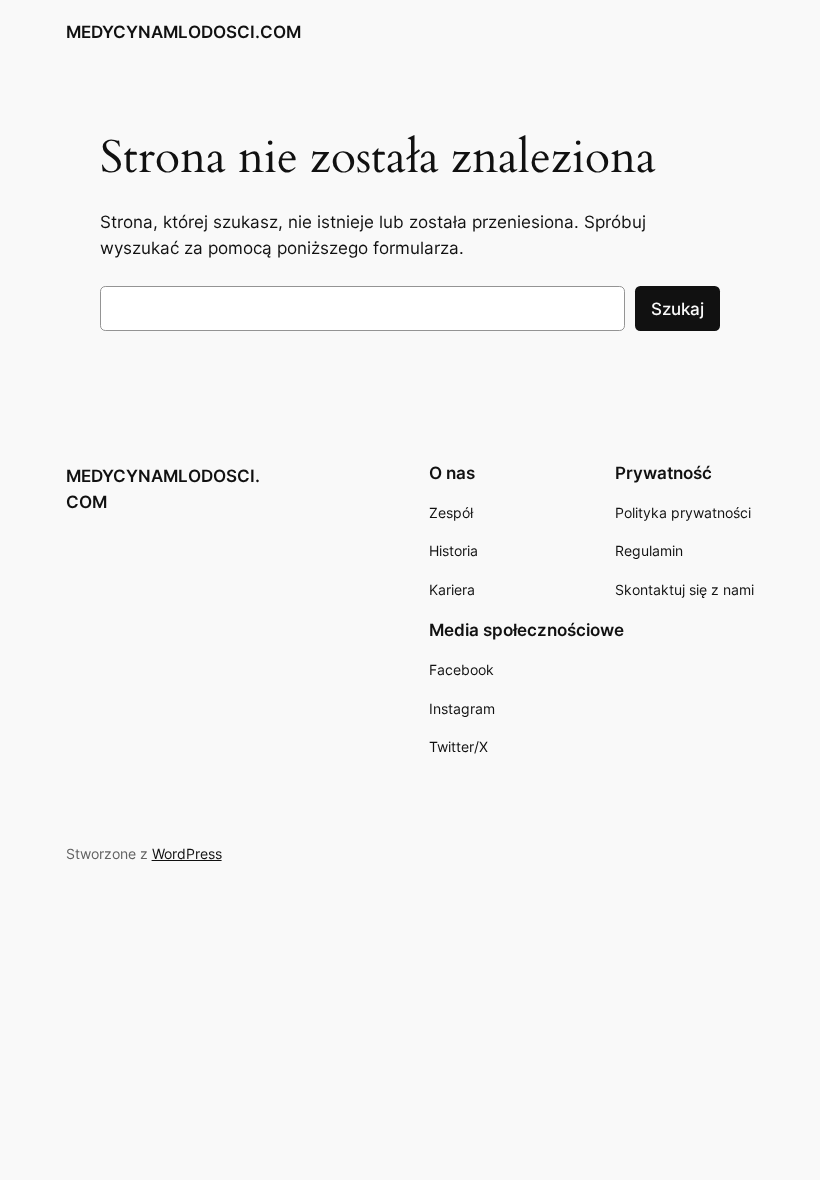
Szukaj (677, 309)
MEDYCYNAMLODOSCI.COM (183, 32)
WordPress (187, 853)
